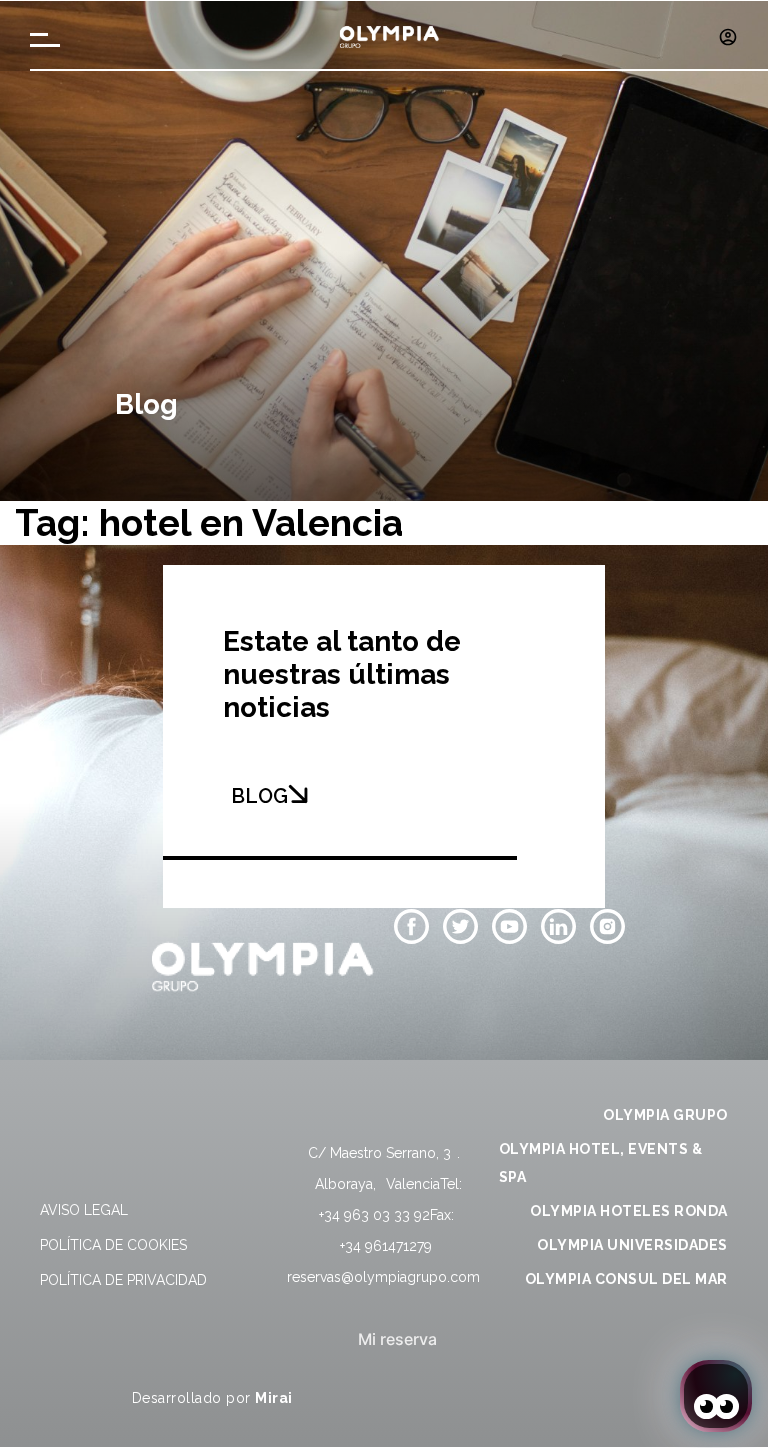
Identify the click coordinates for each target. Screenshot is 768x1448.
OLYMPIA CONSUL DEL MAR (626, 1279)
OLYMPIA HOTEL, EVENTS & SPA (601, 1163)
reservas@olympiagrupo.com (383, 1277)
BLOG (259, 796)
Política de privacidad (123, 1280)
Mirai (274, 1398)
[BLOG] (298, 794)
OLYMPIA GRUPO (665, 1115)
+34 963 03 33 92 (374, 1215)
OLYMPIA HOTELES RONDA (629, 1211)
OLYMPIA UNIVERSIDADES (632, 1245)
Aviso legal (84, 1210)
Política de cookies (113, 1245)
